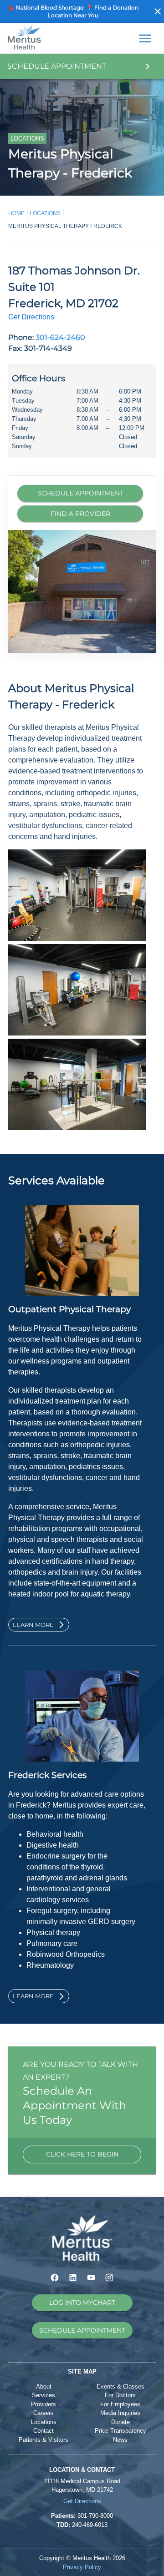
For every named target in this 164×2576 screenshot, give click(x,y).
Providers (44, 2404)
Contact (44, 2431)
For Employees (120, 2404)
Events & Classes (120, 2387)
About (44, 2387)
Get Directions (31, 317)
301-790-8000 (95, 2516)
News (120, 2440)
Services (44, 2395)
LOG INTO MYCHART (82, 2303)
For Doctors (120, 2395)
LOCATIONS (45, 213)
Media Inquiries (120, 2413)
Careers (44, 2413)
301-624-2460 (60, 337)
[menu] (145, 38)
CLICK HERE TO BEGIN (82, 2154)
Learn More (33, 1625)
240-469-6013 (90, 2525)
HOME (16, 213)
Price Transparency (120, 2431)
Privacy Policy (82, 2567)
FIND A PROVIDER (80, 514)
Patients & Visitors (44, 2440)
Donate (120, 2422)
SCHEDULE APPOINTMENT (80, 493)
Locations (44, 2422)
